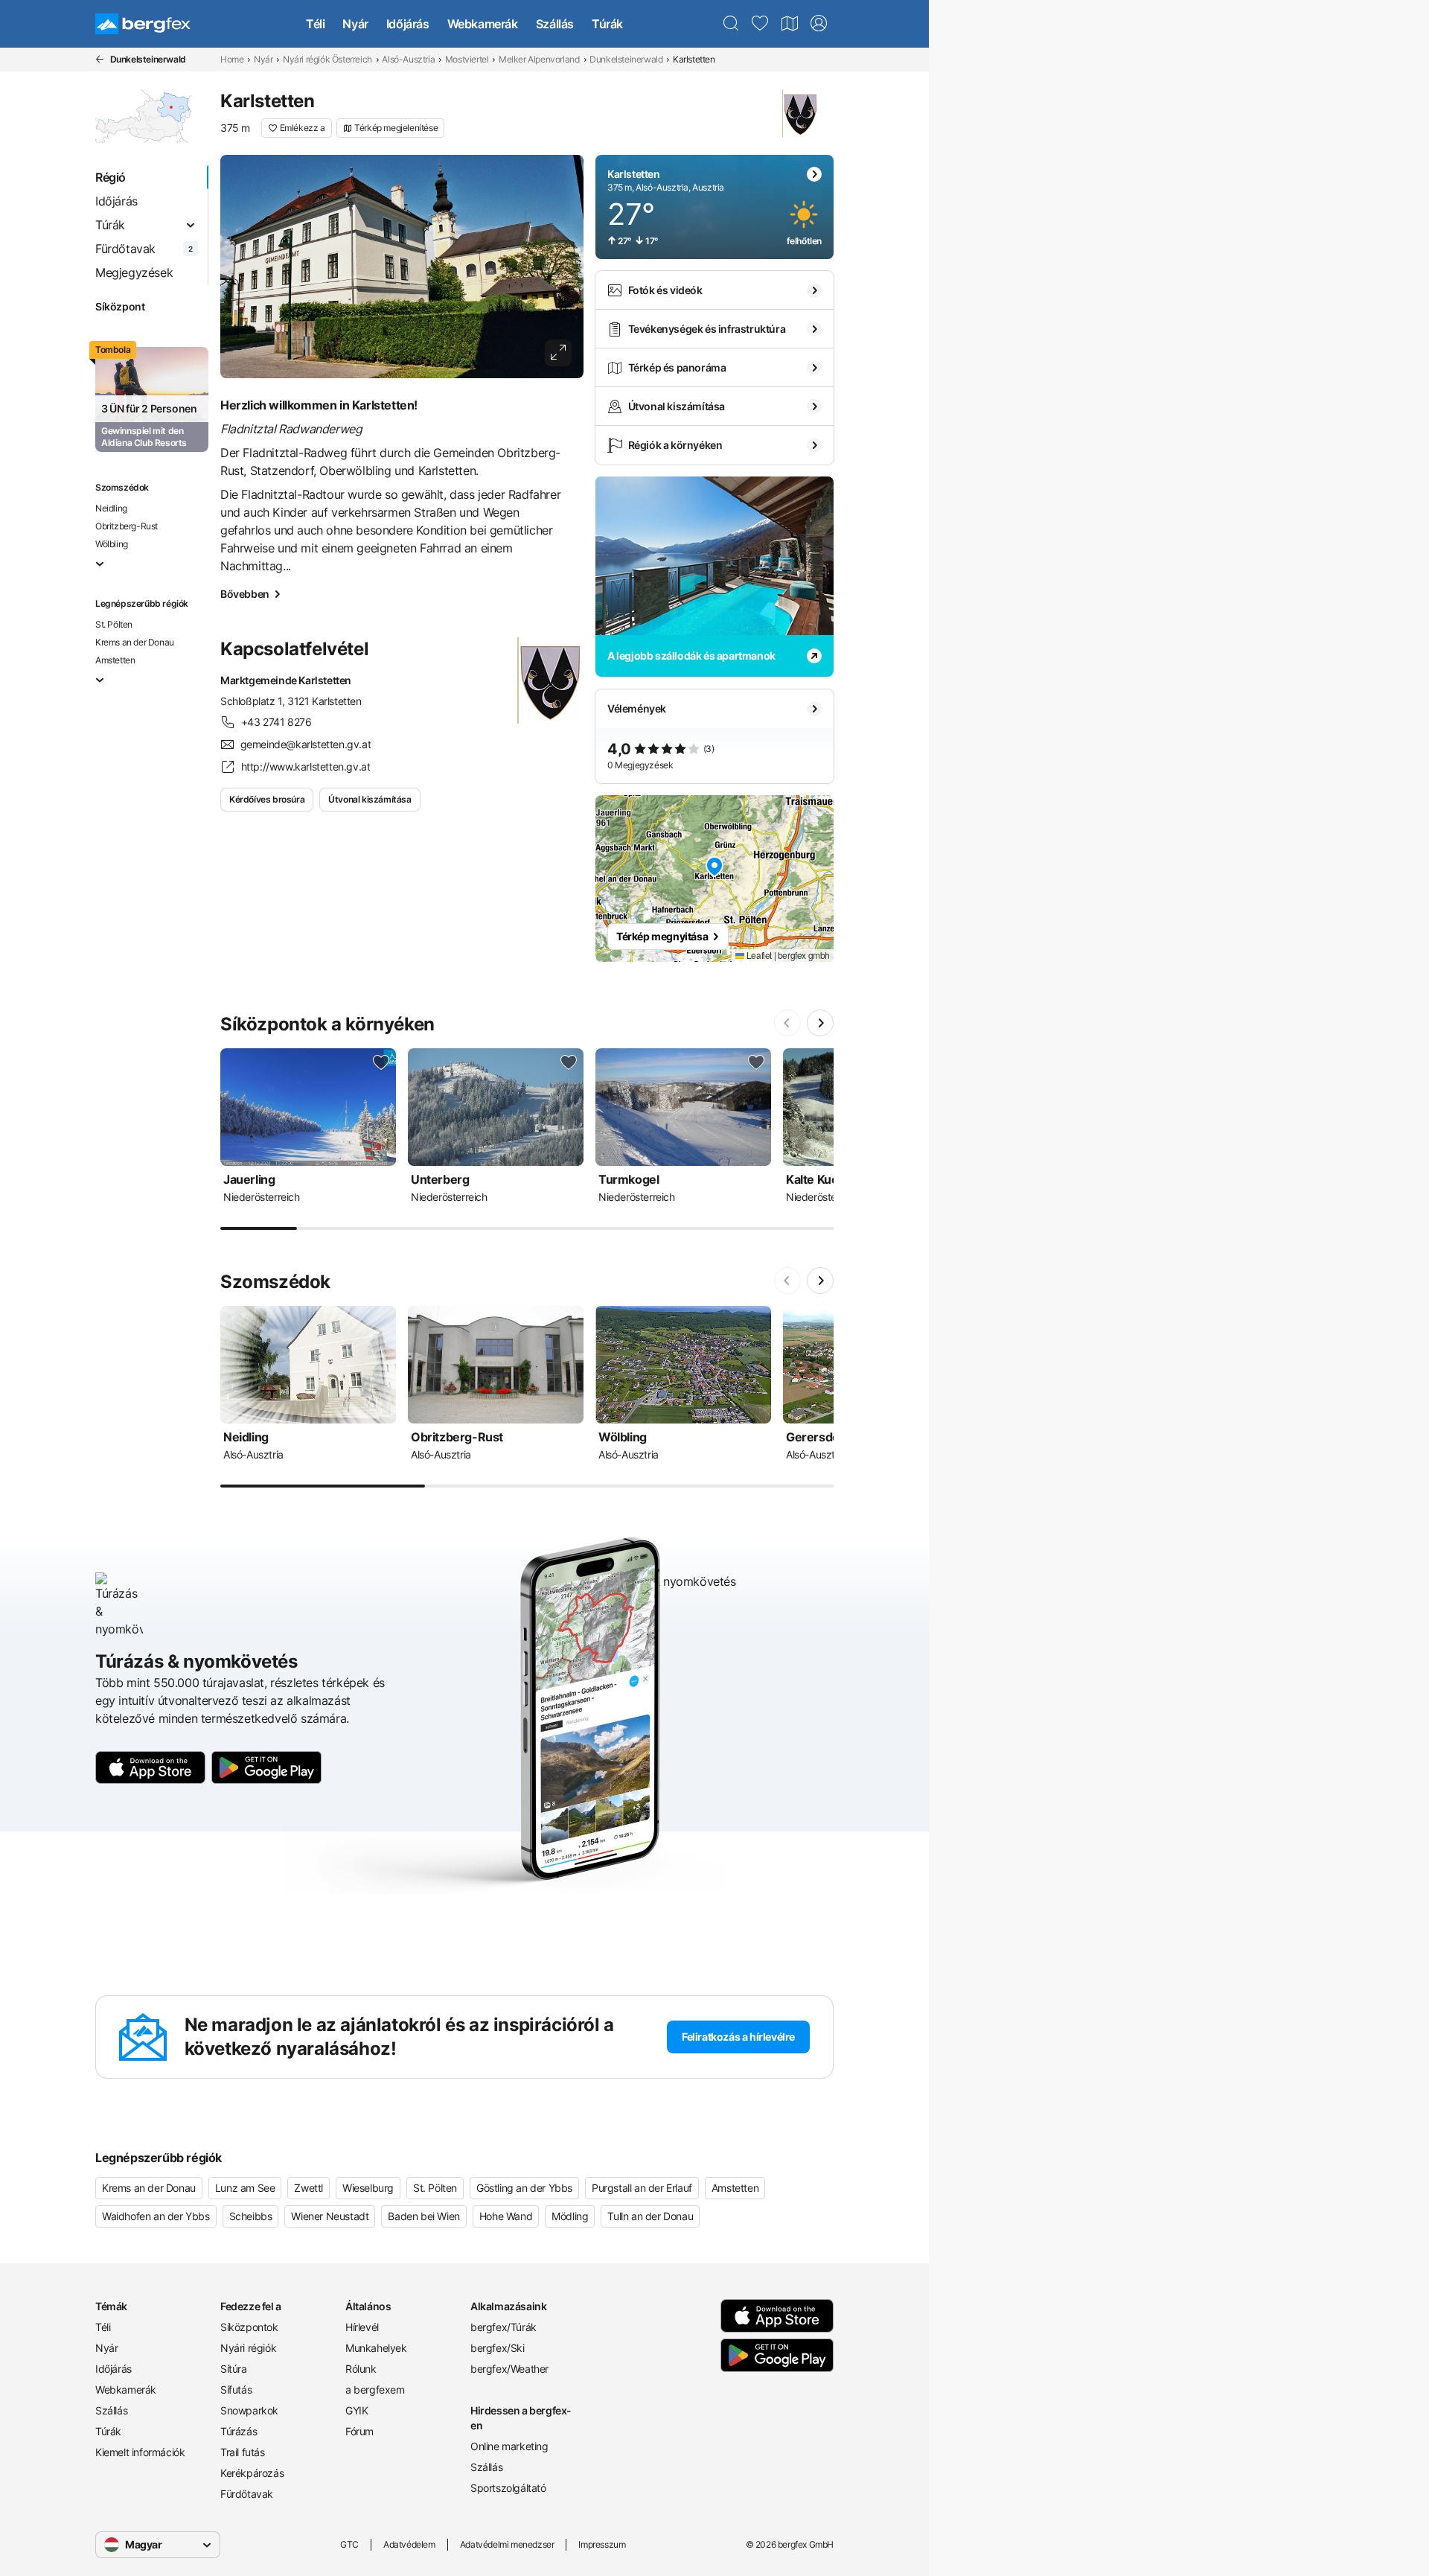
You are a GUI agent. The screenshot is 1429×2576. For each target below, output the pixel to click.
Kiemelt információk (140, 2452)
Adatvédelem (409, 2544)
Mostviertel (467, 59)
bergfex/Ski (498, 2348)
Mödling (570, 2216)
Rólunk (361, 2369)
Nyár (355, 24)
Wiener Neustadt (330, 2216)
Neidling (111, 508)
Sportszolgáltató (508, 2488)
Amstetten (115, 660)
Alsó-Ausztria (408, 59)
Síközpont (120, 306)
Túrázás (239, 2431)
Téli (315, 24)
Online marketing (509, 2446)
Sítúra (234, 2369)
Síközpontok (249, 2327)
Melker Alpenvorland (539, 59)
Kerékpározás (252, 2473)
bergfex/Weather (509, 2369)
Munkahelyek (376, 2348)
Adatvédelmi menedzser (507, 2544)
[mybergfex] (819, 24)
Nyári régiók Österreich (327, 59)
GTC (349, 2544)
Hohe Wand (506, 2216)
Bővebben (245, 594)
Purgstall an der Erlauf (642, 2188)
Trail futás (243, 2452)
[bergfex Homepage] (143, 24)
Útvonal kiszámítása (370, 799)
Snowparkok (249, 2410)
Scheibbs (251, 2216)
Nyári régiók (248, 2348)
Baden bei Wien (423, 2216)
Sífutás (236, 2390)
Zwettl (309, 2188)
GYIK (357, 2410)
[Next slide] (820, 1023)
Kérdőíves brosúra (267, 799)
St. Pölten (114, 624)
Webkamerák (483, 24)
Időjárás (408, 24)
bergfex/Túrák (503, 2327)
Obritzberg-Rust (127, 526)
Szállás (555, 24)
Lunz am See (245, 2188)
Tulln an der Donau (650, 2216)
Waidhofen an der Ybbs (156, 2216)
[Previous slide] (787, 1023)
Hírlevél (362, 2327)
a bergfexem (375, 2390)
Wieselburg (368, 2188)
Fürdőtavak (247, 2494)
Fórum (359, 2431)
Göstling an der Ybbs (524, 2188)
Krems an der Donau (135, 642)
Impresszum (602, 2544)
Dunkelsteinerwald (626, 59)
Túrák (607, 24)
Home (232, 59)
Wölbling (112, 544)
